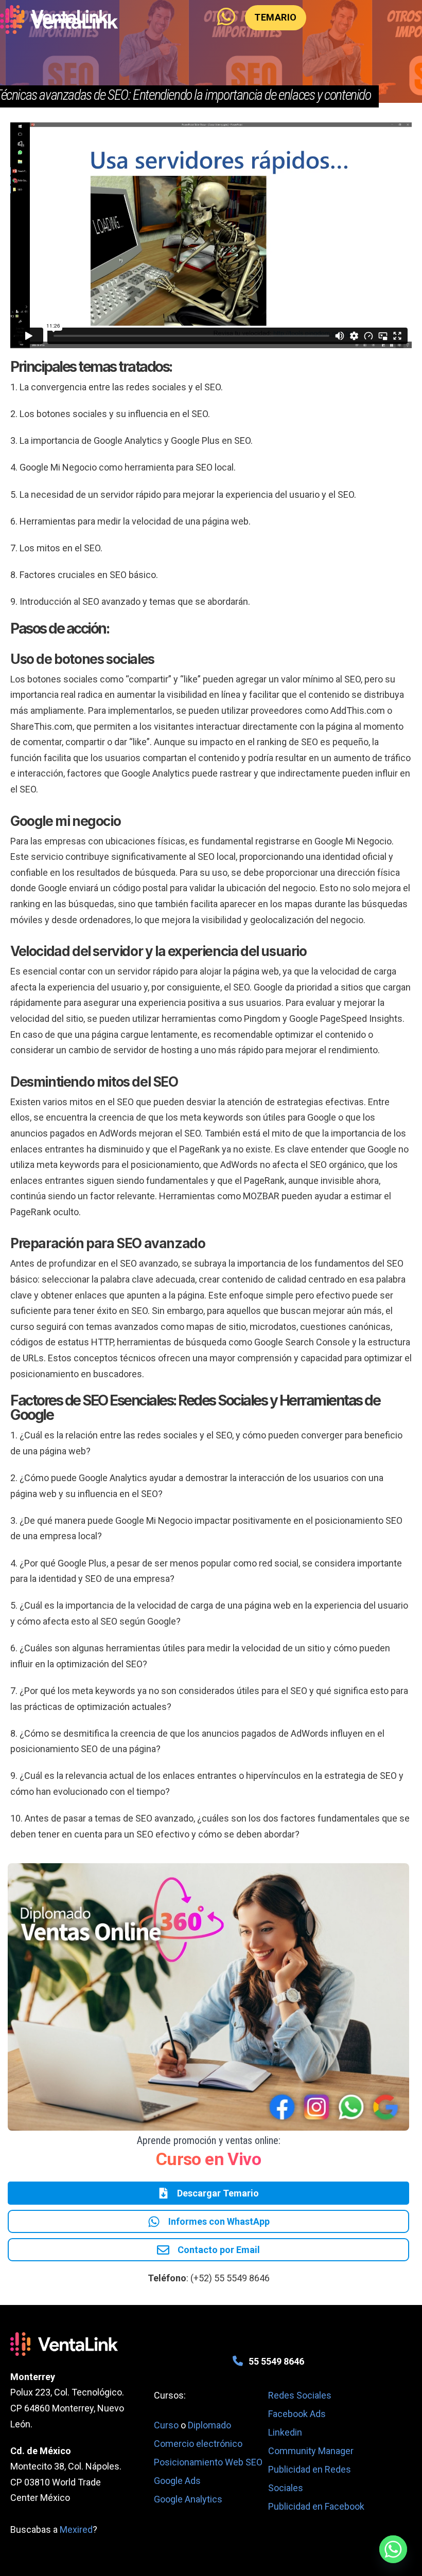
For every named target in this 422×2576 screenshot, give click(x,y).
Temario (276, 17)
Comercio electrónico (198, 2444)
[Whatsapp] (393, 2549)
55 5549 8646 (276, 2361)
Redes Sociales (300, 2395)
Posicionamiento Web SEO (208, 2462)
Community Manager (311, 2451)
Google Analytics (188, 2499)
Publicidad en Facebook (316, 2506)
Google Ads (177, 2481)
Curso (167, 2425)
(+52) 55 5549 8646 (230, 2278)
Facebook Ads (297, 2414)
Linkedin (285, 2432)
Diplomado (209, 2425)
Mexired (76, 2529)
